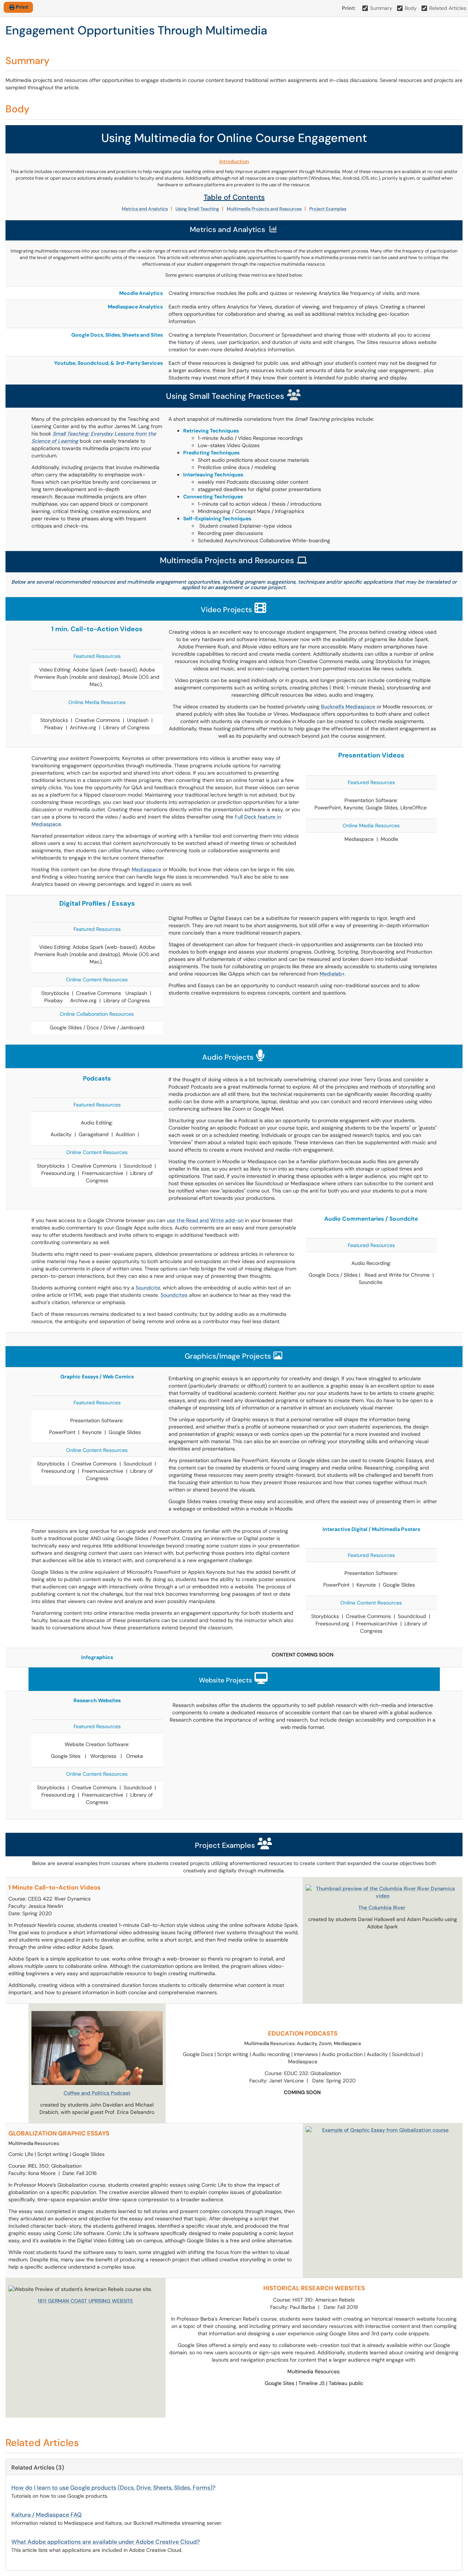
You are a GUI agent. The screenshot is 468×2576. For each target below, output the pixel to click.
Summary (381, 8)
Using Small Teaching (197, 209)
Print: (349, 8)
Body (411, 8)
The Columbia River (382, 1907)
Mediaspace (146, 869)
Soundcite (148, 1288)
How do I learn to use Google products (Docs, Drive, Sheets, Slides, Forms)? (113, 2488)
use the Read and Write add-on (205, 1220)
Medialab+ (332, 974)
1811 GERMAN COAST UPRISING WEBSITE (85, 2301)
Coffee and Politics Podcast (97, 2093)
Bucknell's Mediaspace (348, 707)
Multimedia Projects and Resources (264, 209)
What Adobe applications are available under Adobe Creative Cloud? (105, 2542)
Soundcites (174, 1295)
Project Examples (328, 209)
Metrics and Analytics (145, 209)
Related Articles (448, 8)
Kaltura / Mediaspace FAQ (46, 2515)
